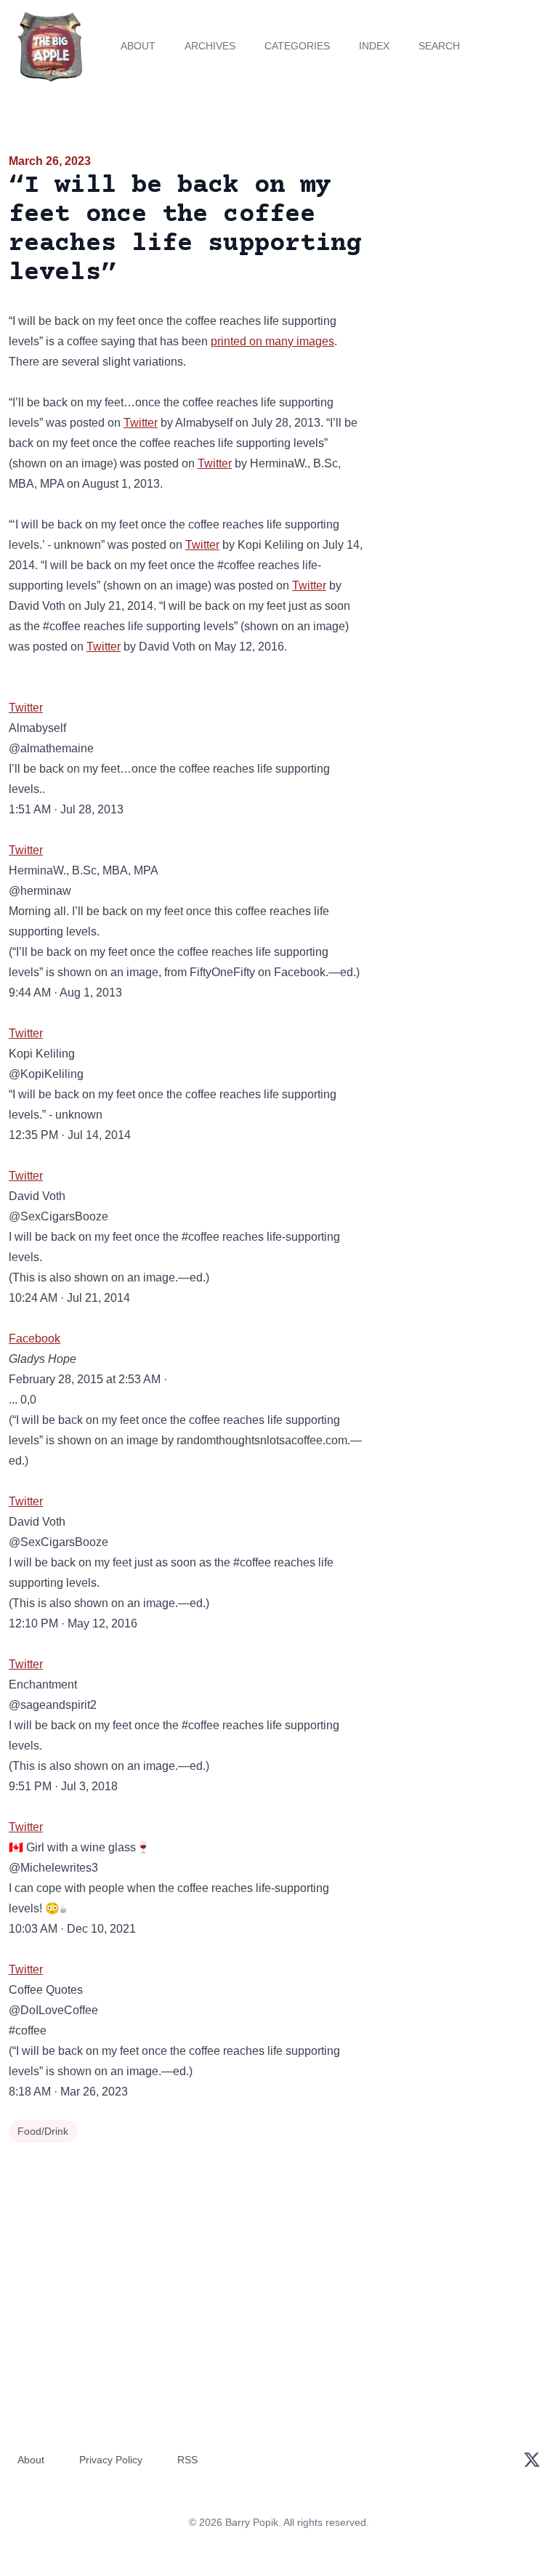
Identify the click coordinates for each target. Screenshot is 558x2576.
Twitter (141, 423)
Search (439, 46)
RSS (187, 2460)
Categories (297, 46)
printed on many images (272, 341)
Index (374, 46)
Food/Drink (43, 2131)
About (138, 46)
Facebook (35, 1339)
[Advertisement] (465, 236)
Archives (210, 46)
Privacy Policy (111, 2460)
